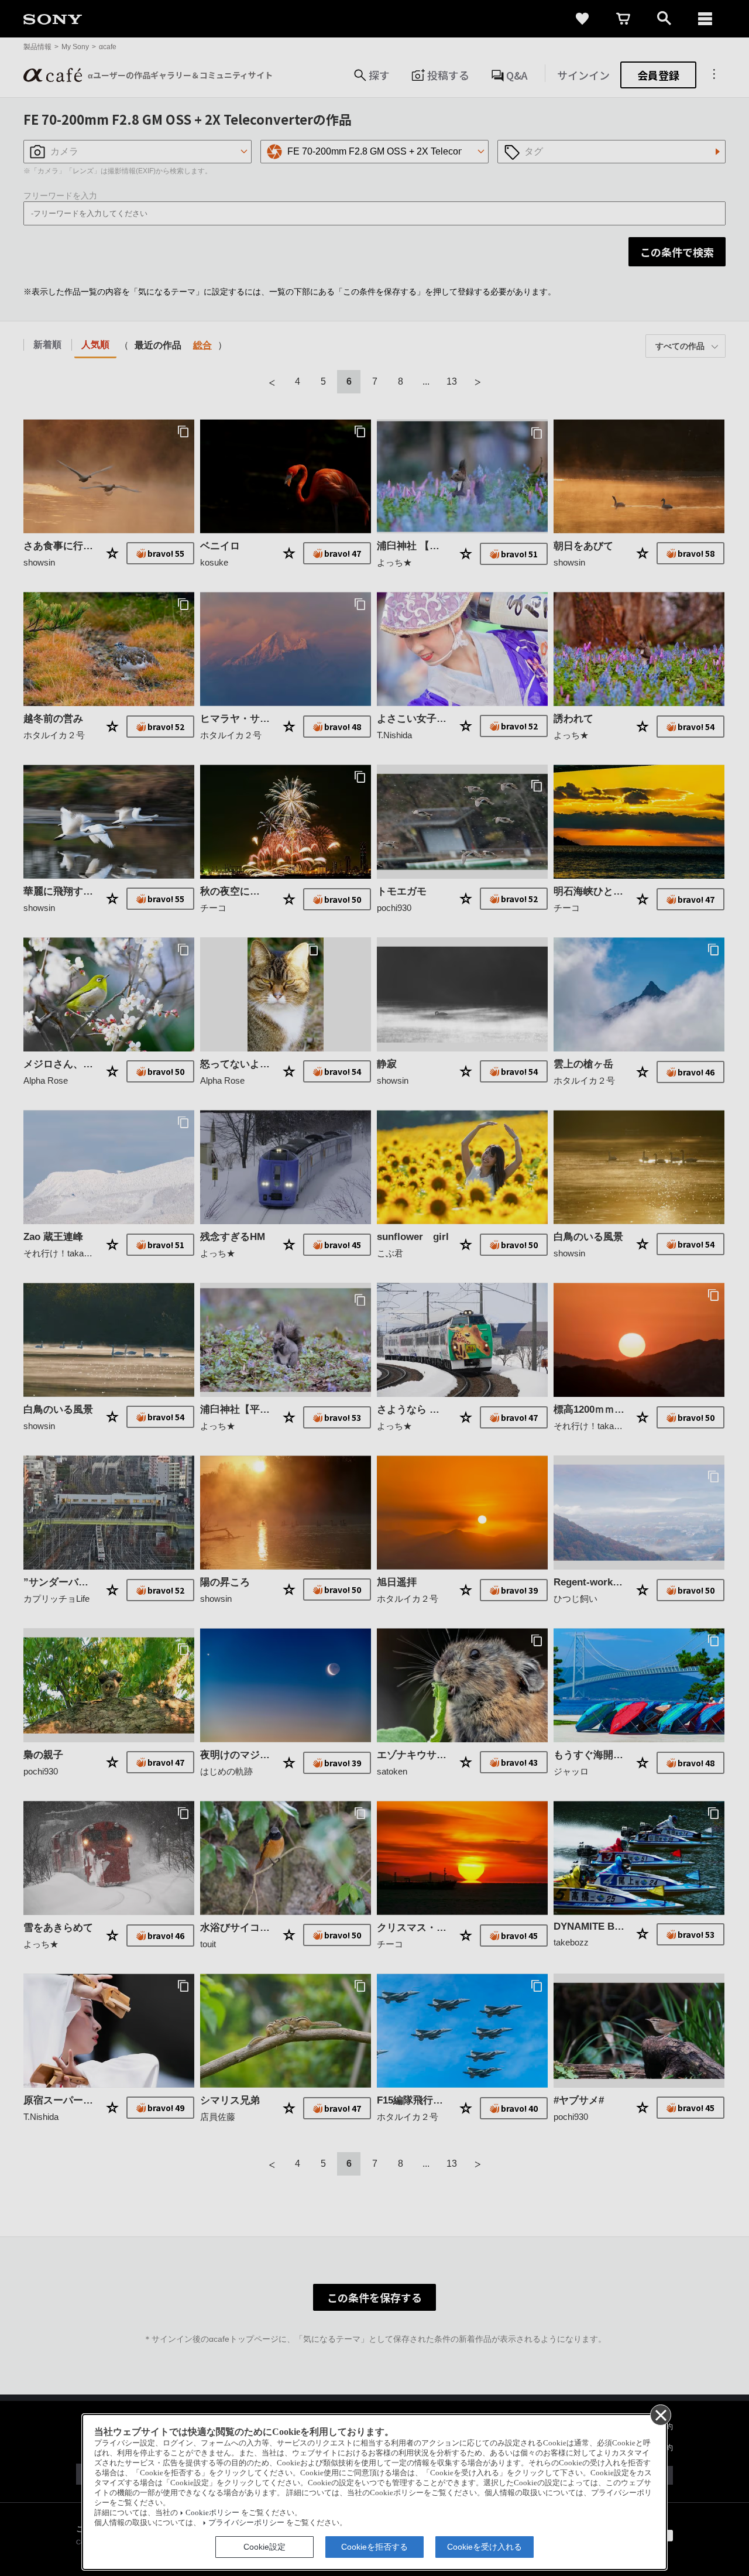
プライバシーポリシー (246, 2523)
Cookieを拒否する (374, 2547)
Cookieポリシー (212, 2513)
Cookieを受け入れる (485, 2547)
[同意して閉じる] (660, 2414)
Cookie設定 (264, 2547)
